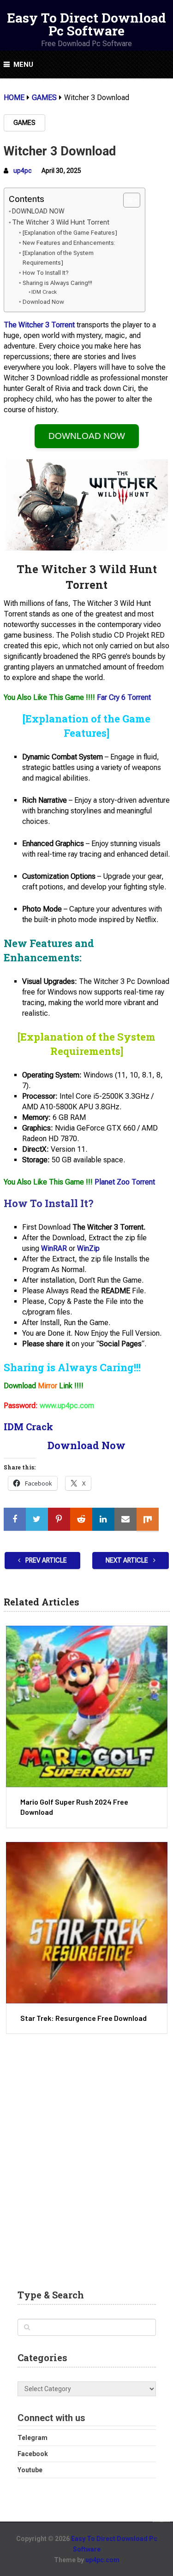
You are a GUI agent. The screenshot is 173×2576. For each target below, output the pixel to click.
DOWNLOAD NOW (38, 211)
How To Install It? (46, 273)
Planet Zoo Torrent (125, 1182)
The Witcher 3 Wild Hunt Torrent (61, 222)
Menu (23, 65)
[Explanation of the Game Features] (70, 233)
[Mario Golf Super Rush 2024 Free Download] (87, 1706)
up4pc (23, 171)
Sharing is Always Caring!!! (57, 283)
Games (24, 123)
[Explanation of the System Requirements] (58, 258)
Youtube (30, 2470)
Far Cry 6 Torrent (124, 697)
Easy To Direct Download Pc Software (86, 24)
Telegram (33, 2438)
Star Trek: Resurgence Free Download (84, 2018)
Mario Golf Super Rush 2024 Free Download (74, 1807)
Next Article (128, 1560)
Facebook (33, 2454)
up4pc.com (102, 2560)
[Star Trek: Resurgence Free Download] (87, 1923)
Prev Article (45, 1560)
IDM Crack (44, 292)
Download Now (43, 302)
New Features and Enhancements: (69, 243)
